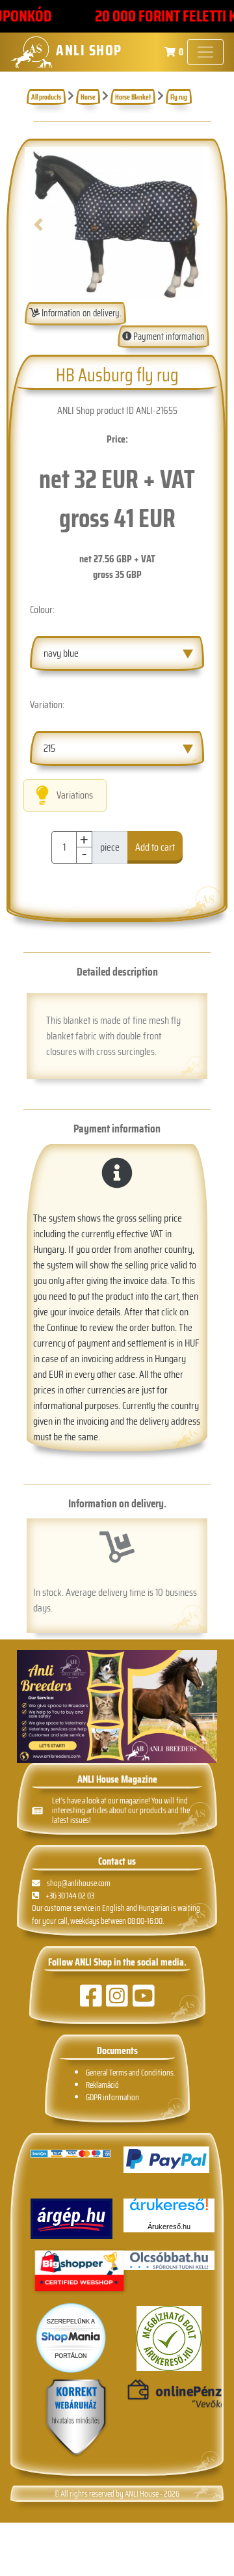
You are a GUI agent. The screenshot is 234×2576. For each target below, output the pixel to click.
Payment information (168, 336)
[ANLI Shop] (76, 2418)
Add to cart (155, 847)
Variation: (47, 705)
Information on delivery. (81, 313)
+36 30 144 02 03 (70, 1896)
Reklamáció (102, 2085)
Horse (88, 97)
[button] (39, 225)
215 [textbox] (49, 748)
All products (46, 97)
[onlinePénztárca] (169, 2394)
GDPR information (112, 2097)
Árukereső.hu (169, 2227)
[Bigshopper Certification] (79, 2272)
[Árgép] (71, 2219)
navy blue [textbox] (61, 653)
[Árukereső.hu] (169, 2209)
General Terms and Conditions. (130, 2073)
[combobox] (117, 653)
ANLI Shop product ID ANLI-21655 (117, 410)
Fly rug (179, 97)
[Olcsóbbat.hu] (169, 2260)
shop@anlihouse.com (79, 1883)
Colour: (42, 610)
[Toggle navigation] (205, 52)
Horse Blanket (133, 97)
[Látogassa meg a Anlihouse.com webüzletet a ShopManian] (71, 2337)
